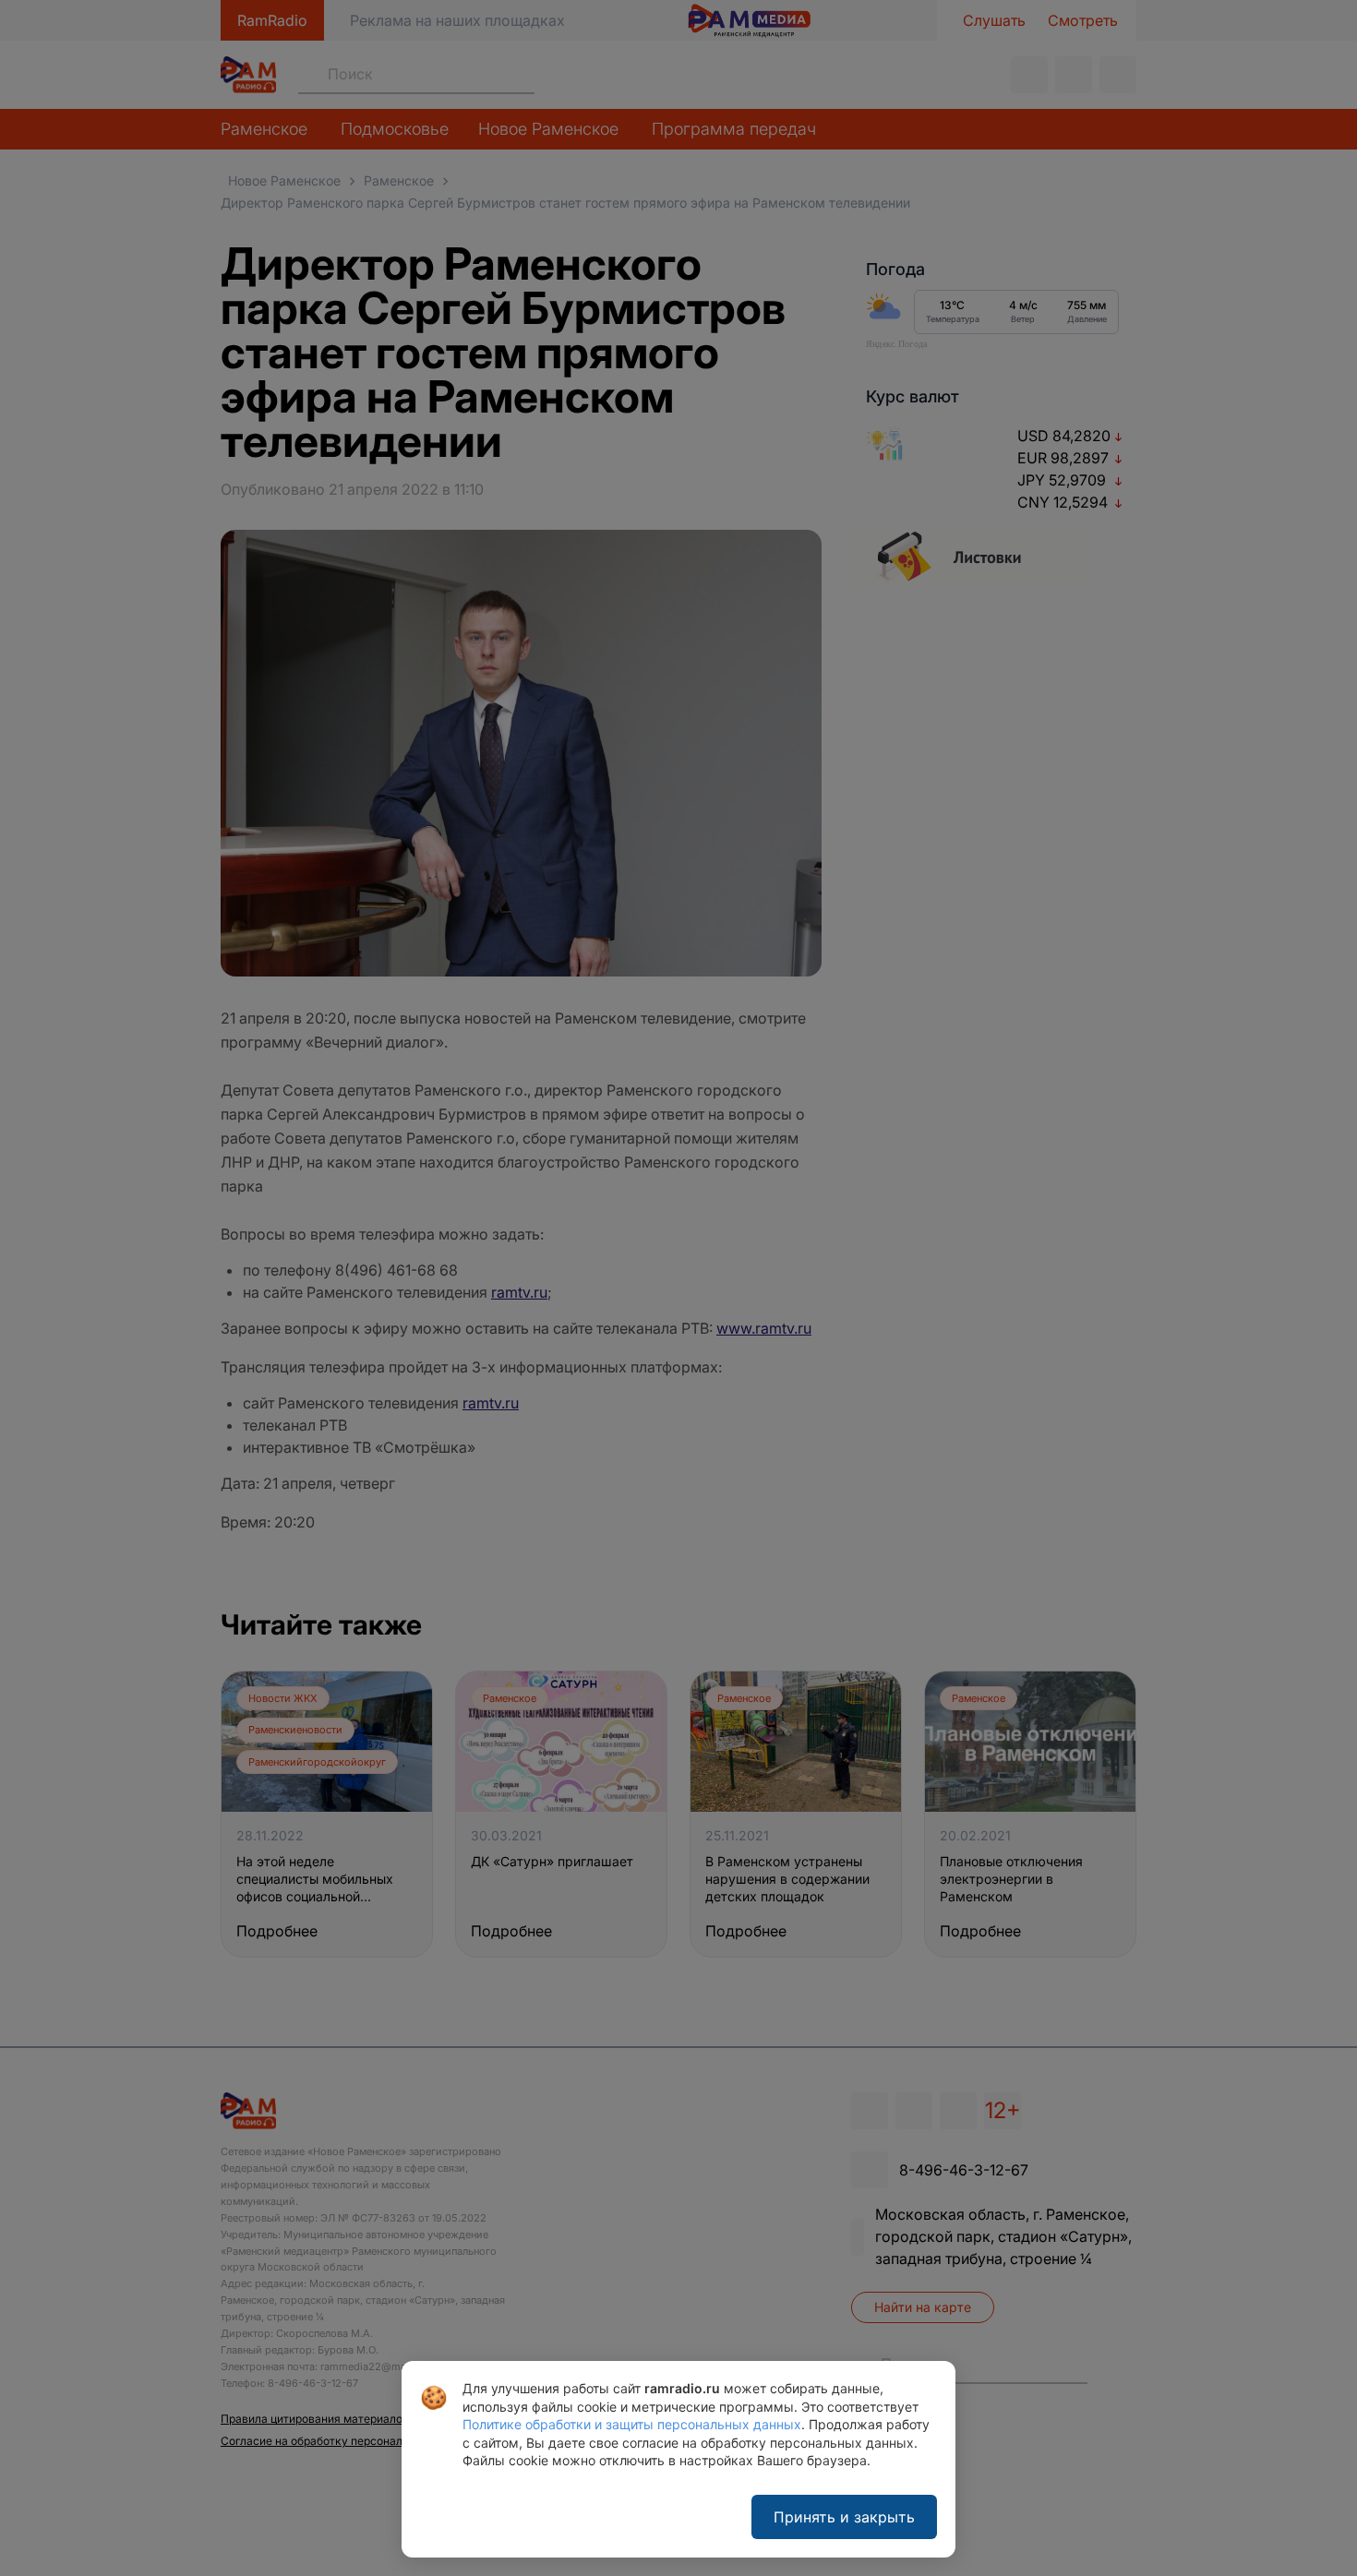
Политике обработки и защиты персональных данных (632, 2424)
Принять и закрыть (844, 2517)
